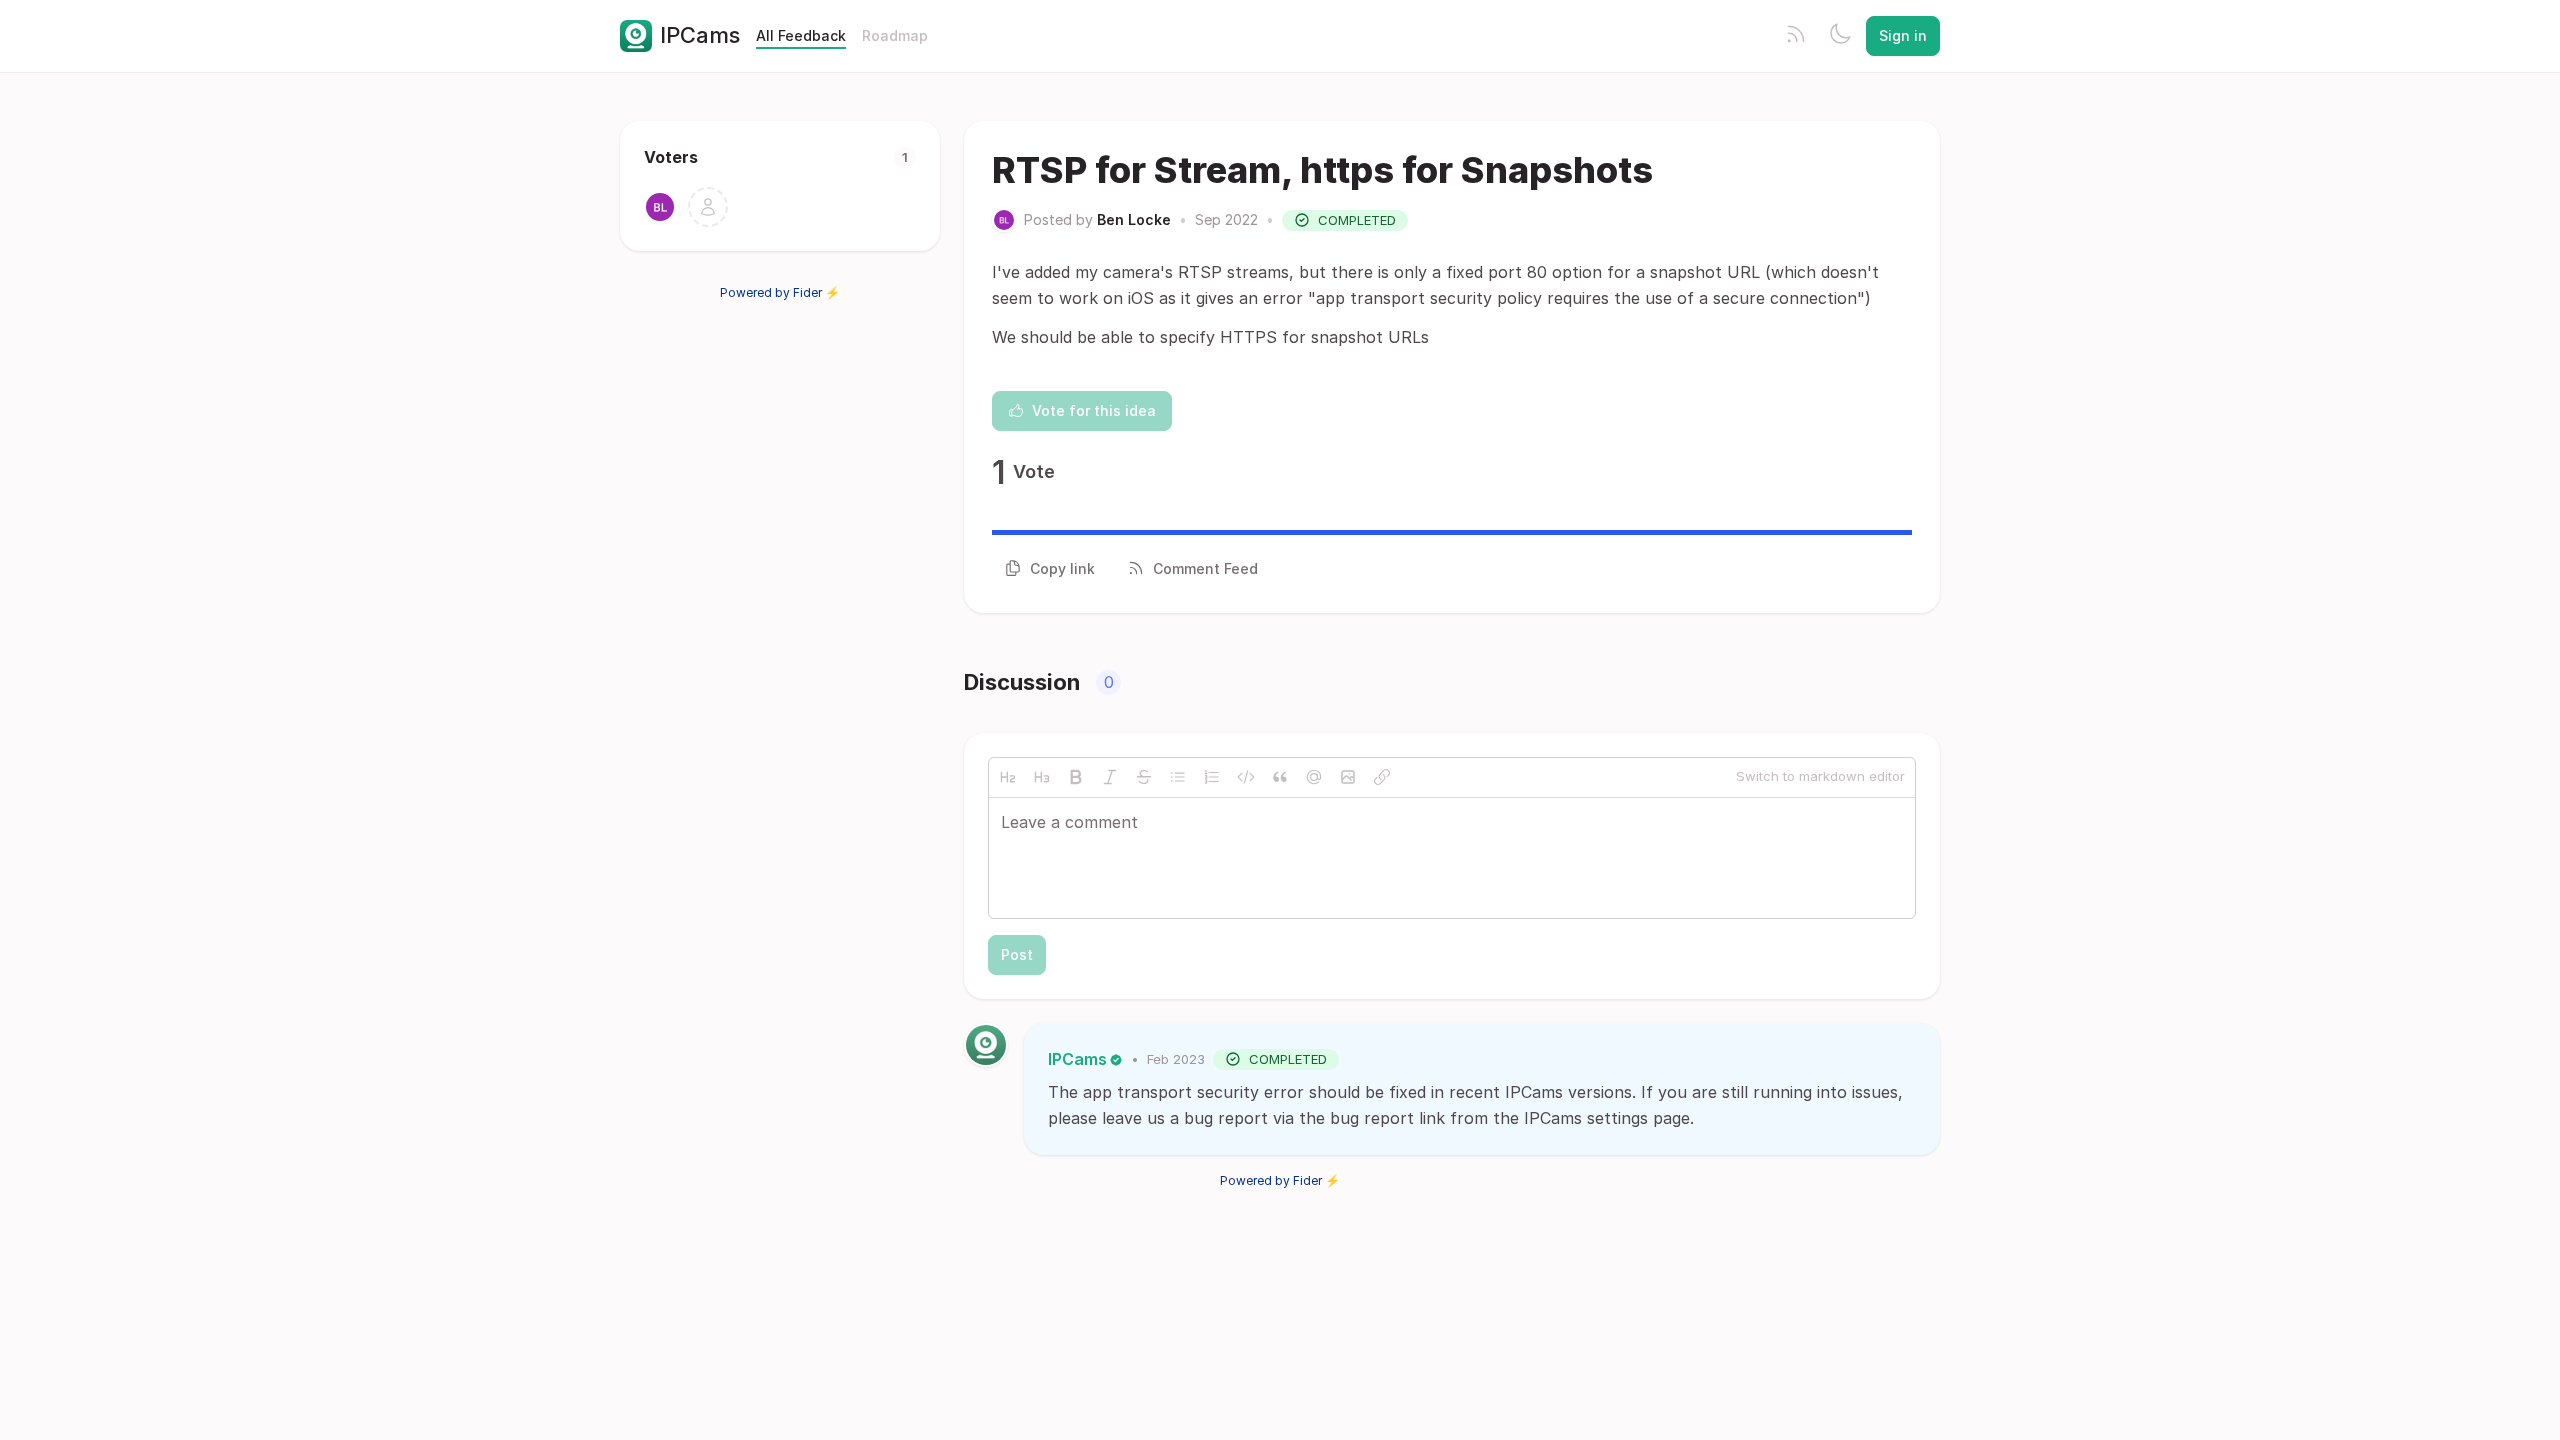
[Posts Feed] (1796, 36)
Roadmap (895, 35)
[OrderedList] (1212, 777)
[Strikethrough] (1144, 777)
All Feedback (801, 35)
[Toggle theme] (1840, 36)
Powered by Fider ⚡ (780, 292)
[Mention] (1314, 777)
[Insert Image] (1348, 777)
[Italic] (1110, 777)
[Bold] (1076, 777)
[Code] (1246, 777)
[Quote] (1280, 777)
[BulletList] (1178, 777)
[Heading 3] (1042, 777)
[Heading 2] (1008, 777)
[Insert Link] (1382, 777)
